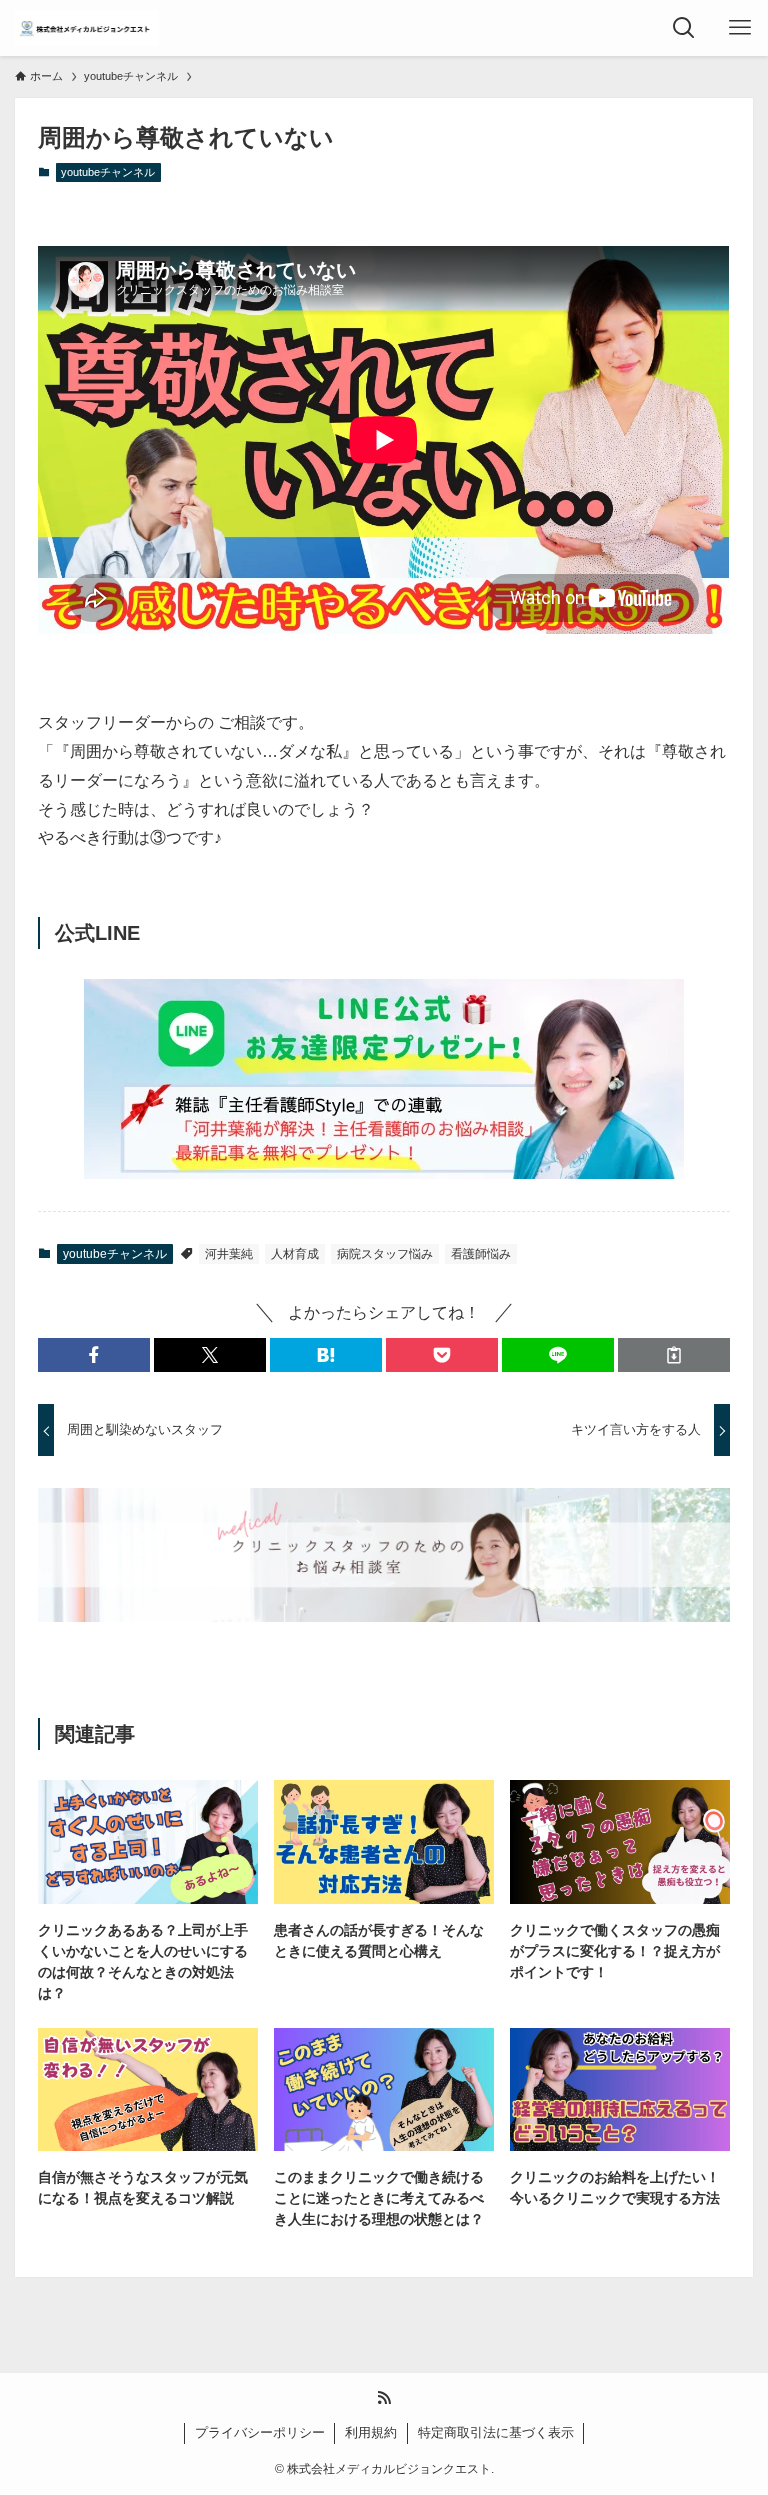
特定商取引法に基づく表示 (496, 2432)
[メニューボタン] (740, 28)
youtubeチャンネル (108, 172)
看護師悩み (481, 1254)
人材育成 (295, 1254)
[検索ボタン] (684, 28)
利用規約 (371, 2432)
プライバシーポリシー (260, 2432)
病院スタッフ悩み (385, 1254)
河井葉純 (229, 1254)
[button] (94, 1355)
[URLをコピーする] (674, 1355)
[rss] (384, 2398)
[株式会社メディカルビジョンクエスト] (87, 28)
